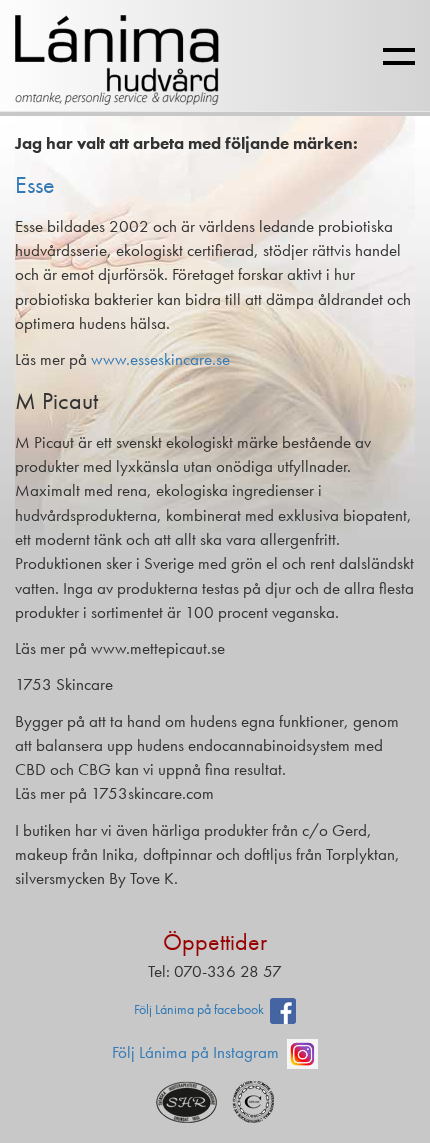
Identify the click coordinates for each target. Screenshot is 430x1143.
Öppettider (215, 941)
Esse (35, 184)
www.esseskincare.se (160, 359)
